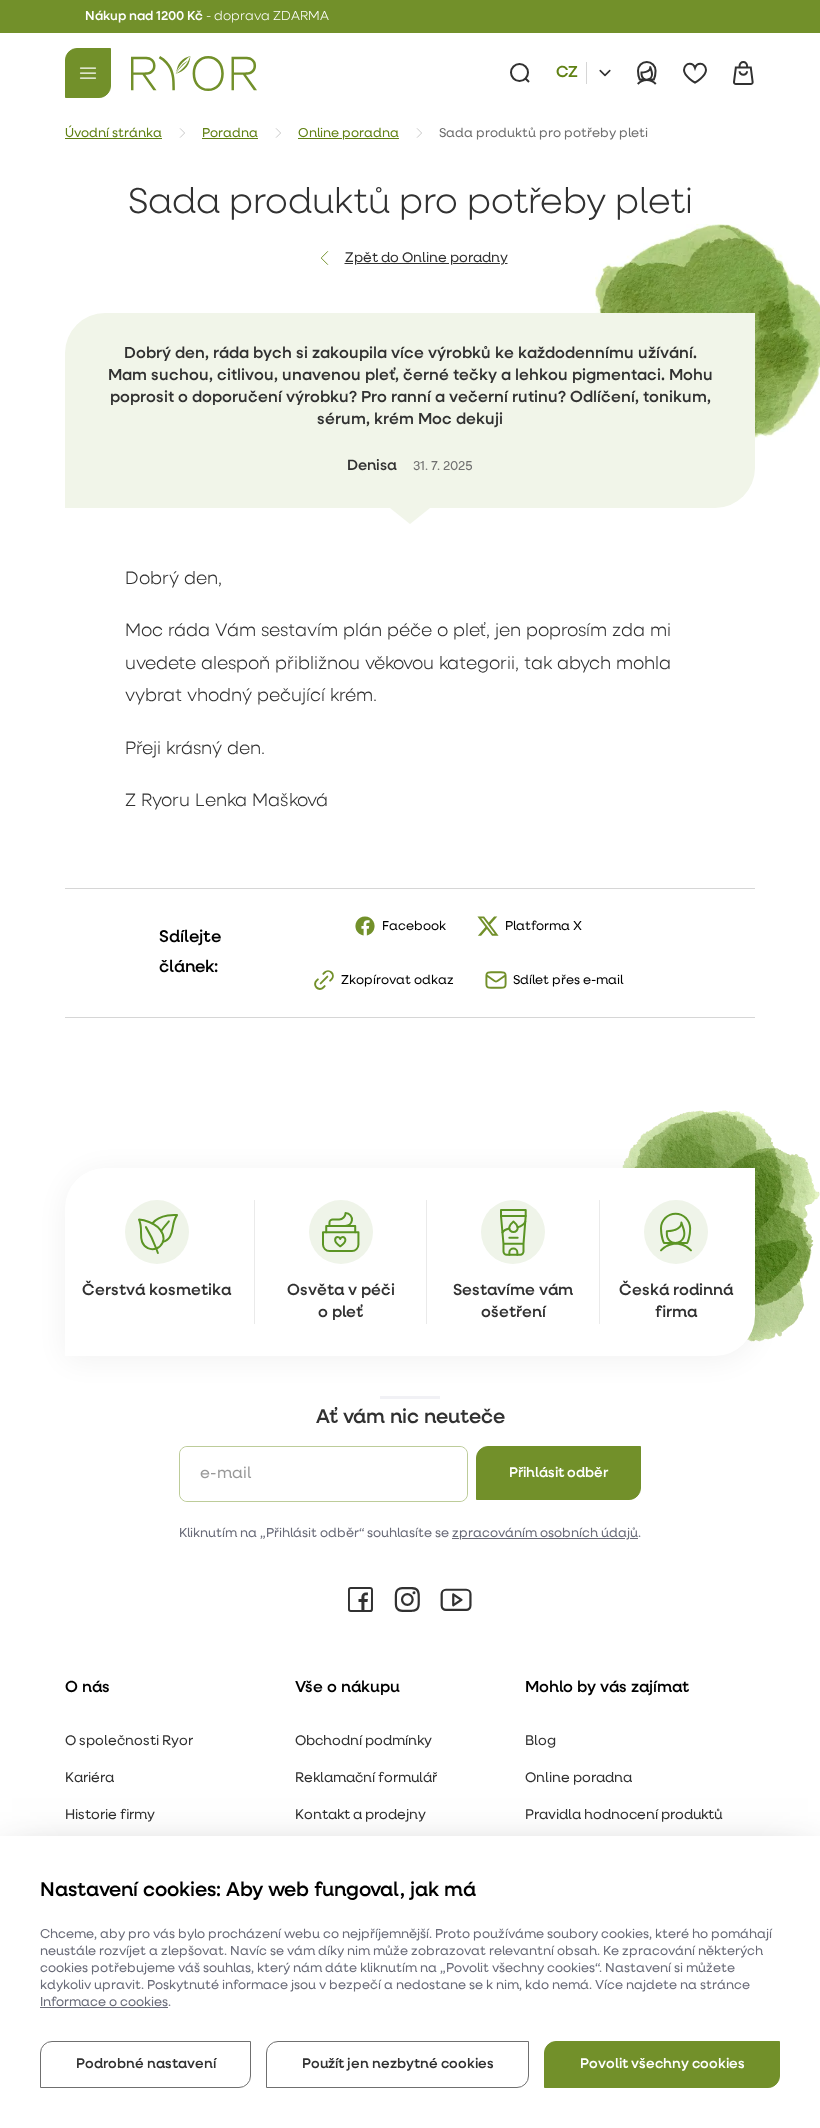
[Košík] (743, 73)
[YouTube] (456, 1600)
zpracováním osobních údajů (545, 1533)
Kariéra (89, 1778)
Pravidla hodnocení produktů (623, 1815)
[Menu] (88, 73)
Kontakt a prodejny (360, 1815)
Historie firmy (110, 1815)
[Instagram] (407, 1600)
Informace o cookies (104, 2002)
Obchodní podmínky (363, 1741)
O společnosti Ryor (129, 1741)
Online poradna (578, 1778)
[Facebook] (361, 1600)
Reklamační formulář (366, 1778)
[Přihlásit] (647, 73)
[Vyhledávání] (520, 73)
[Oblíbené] (695, 73)
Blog (540, 1741)
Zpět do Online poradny (426, 258)
